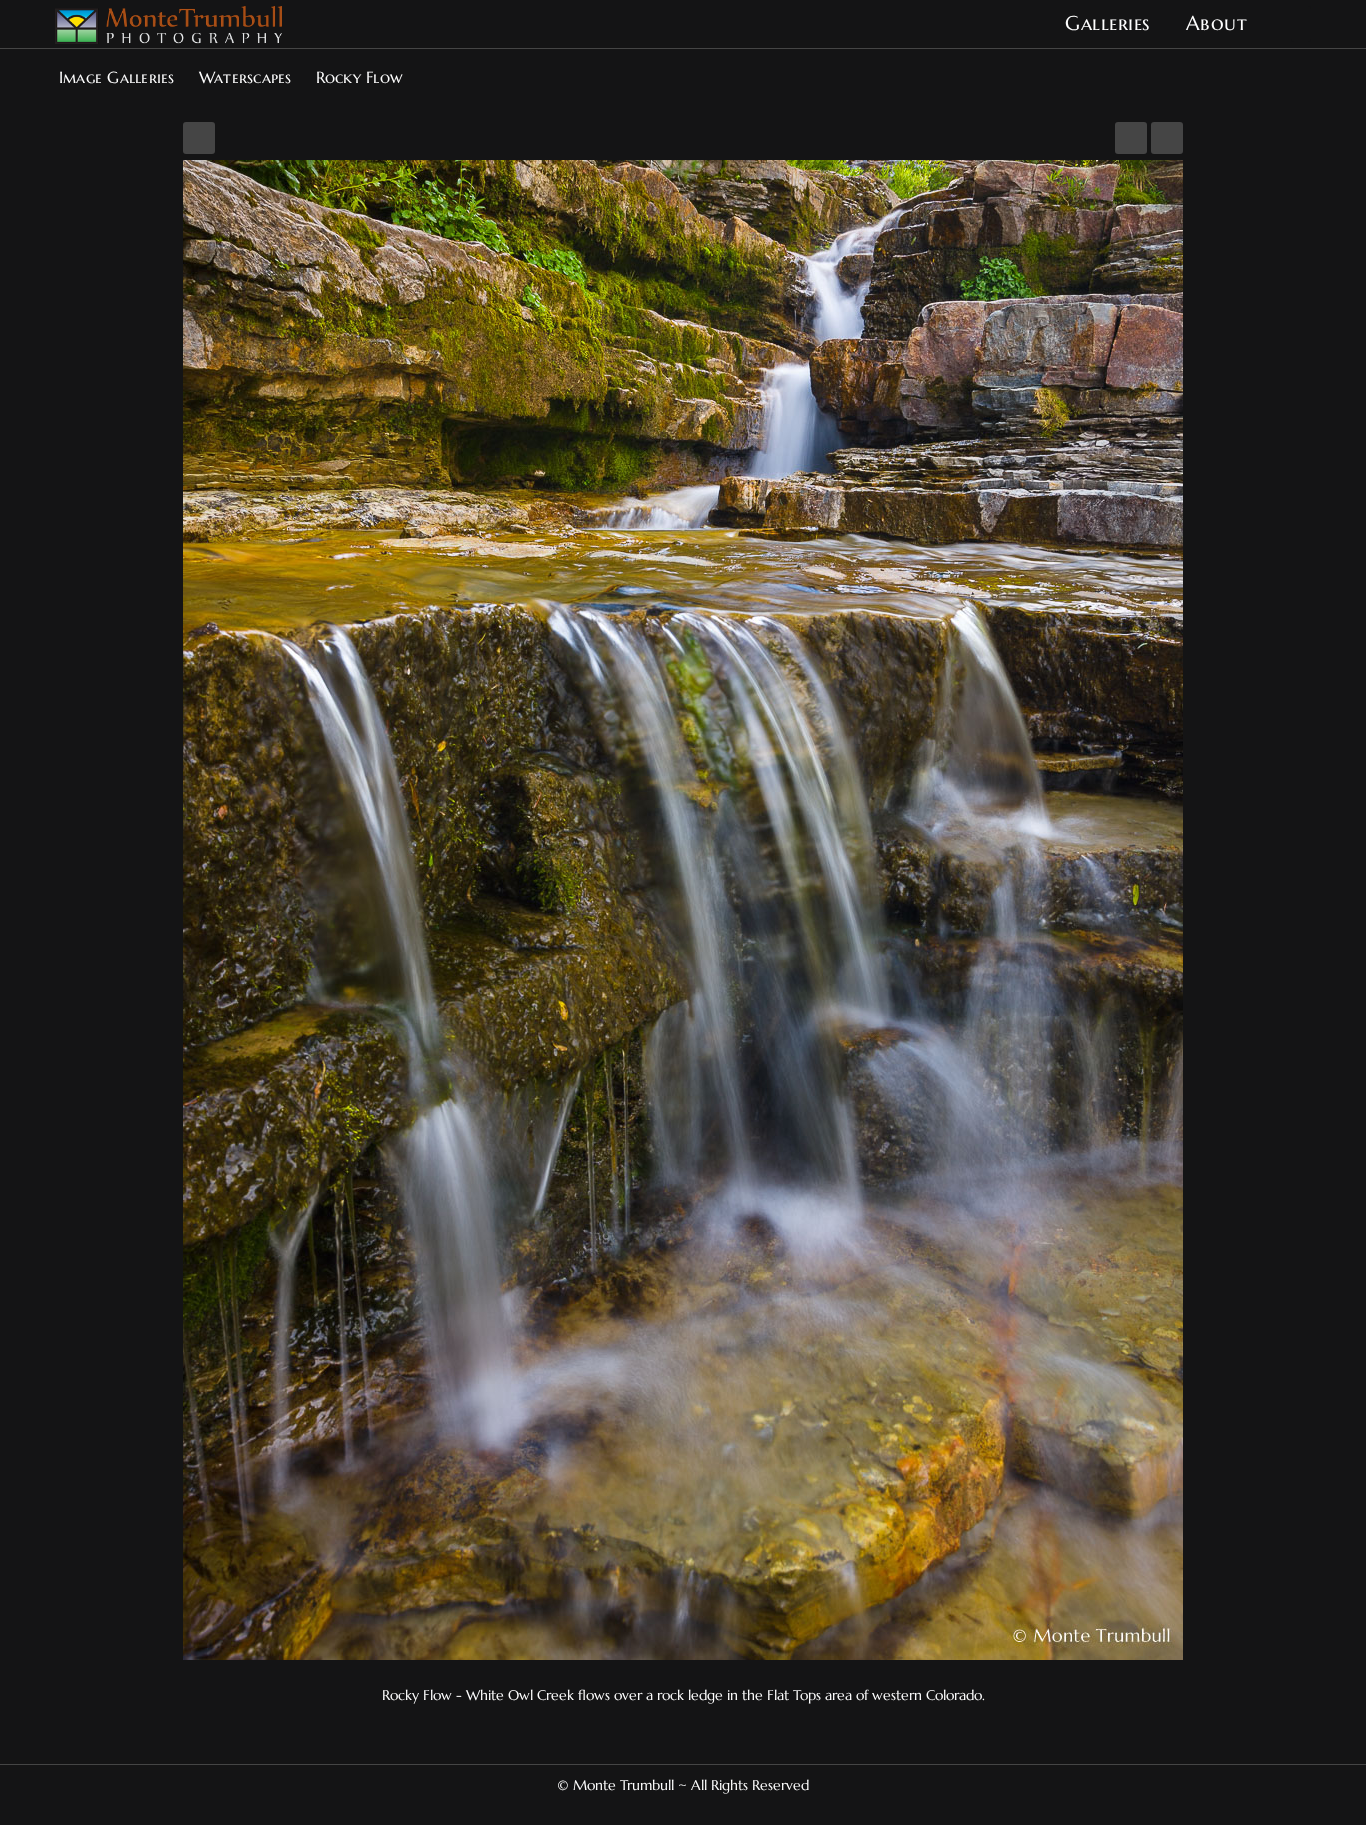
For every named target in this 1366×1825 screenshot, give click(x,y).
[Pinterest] (675, 1808)
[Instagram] (691, 1808)
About (1217, 23)
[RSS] (707, 1808)
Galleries (1107, 23)
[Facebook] (659, 1808)
